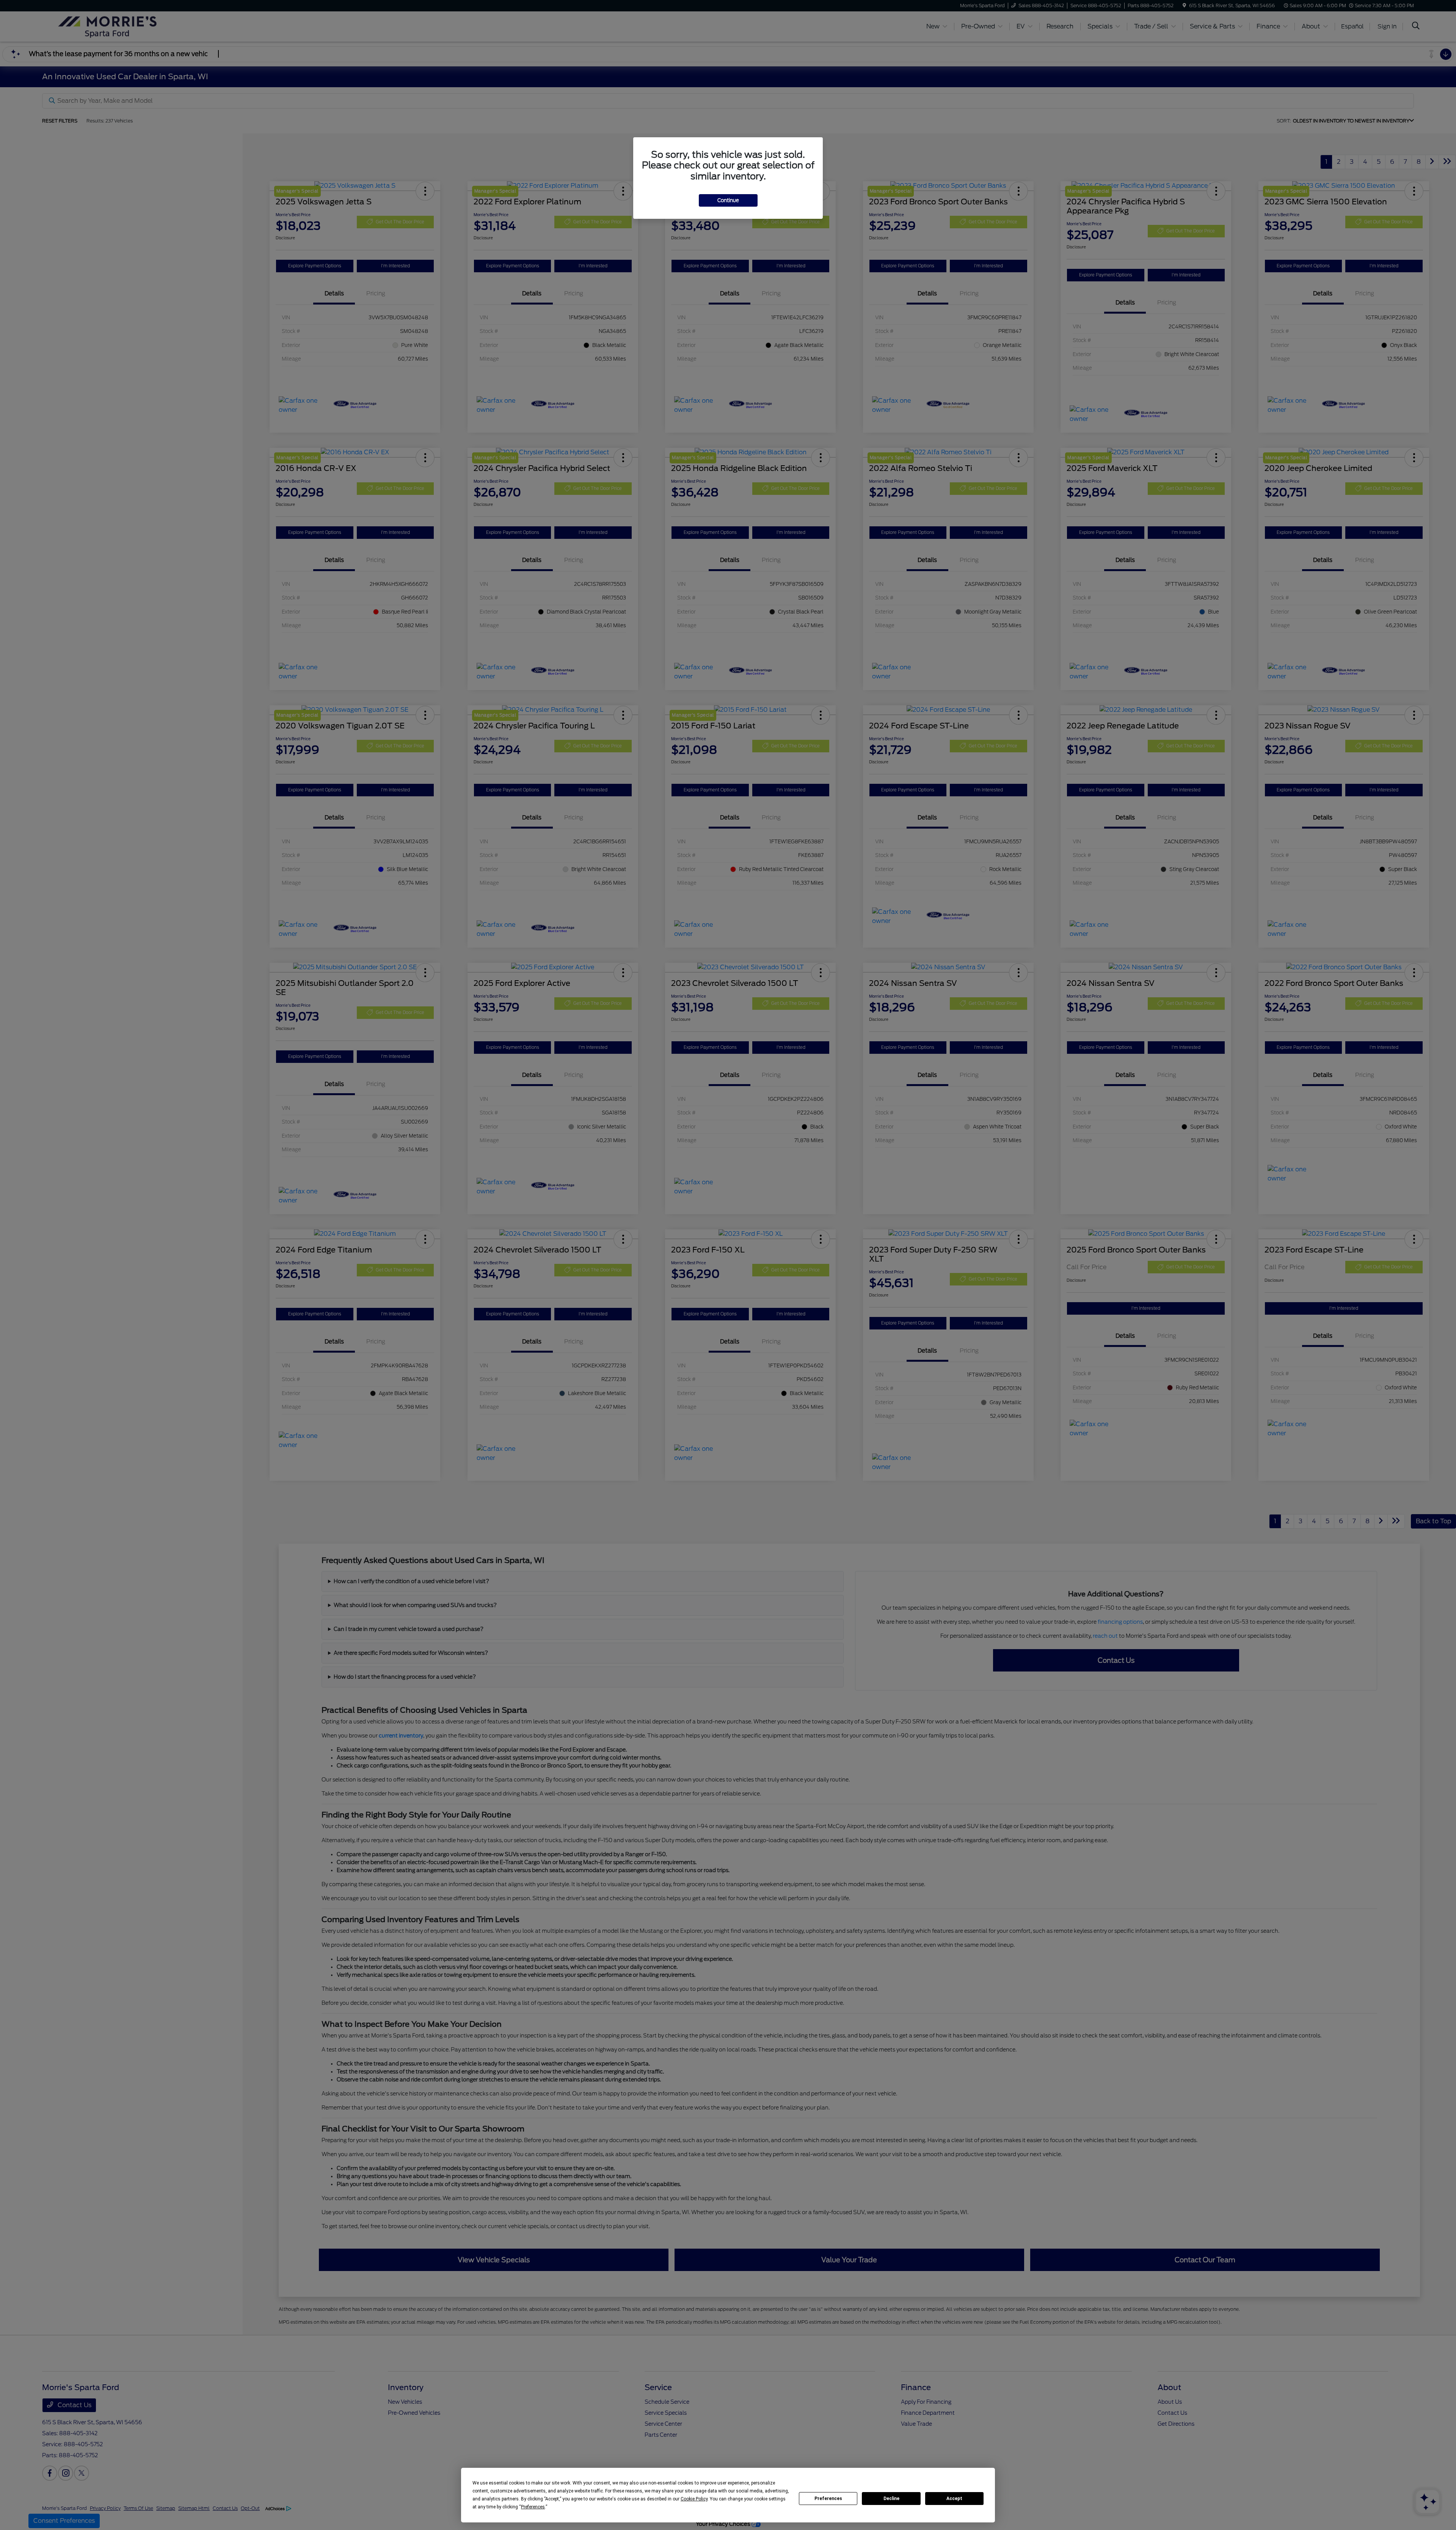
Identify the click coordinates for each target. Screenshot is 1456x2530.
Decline (891, 2499)
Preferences (828, 2499)
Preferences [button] (533, 2507)
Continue (728, 200)
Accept (954, 2499)
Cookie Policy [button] (694, 2499)
